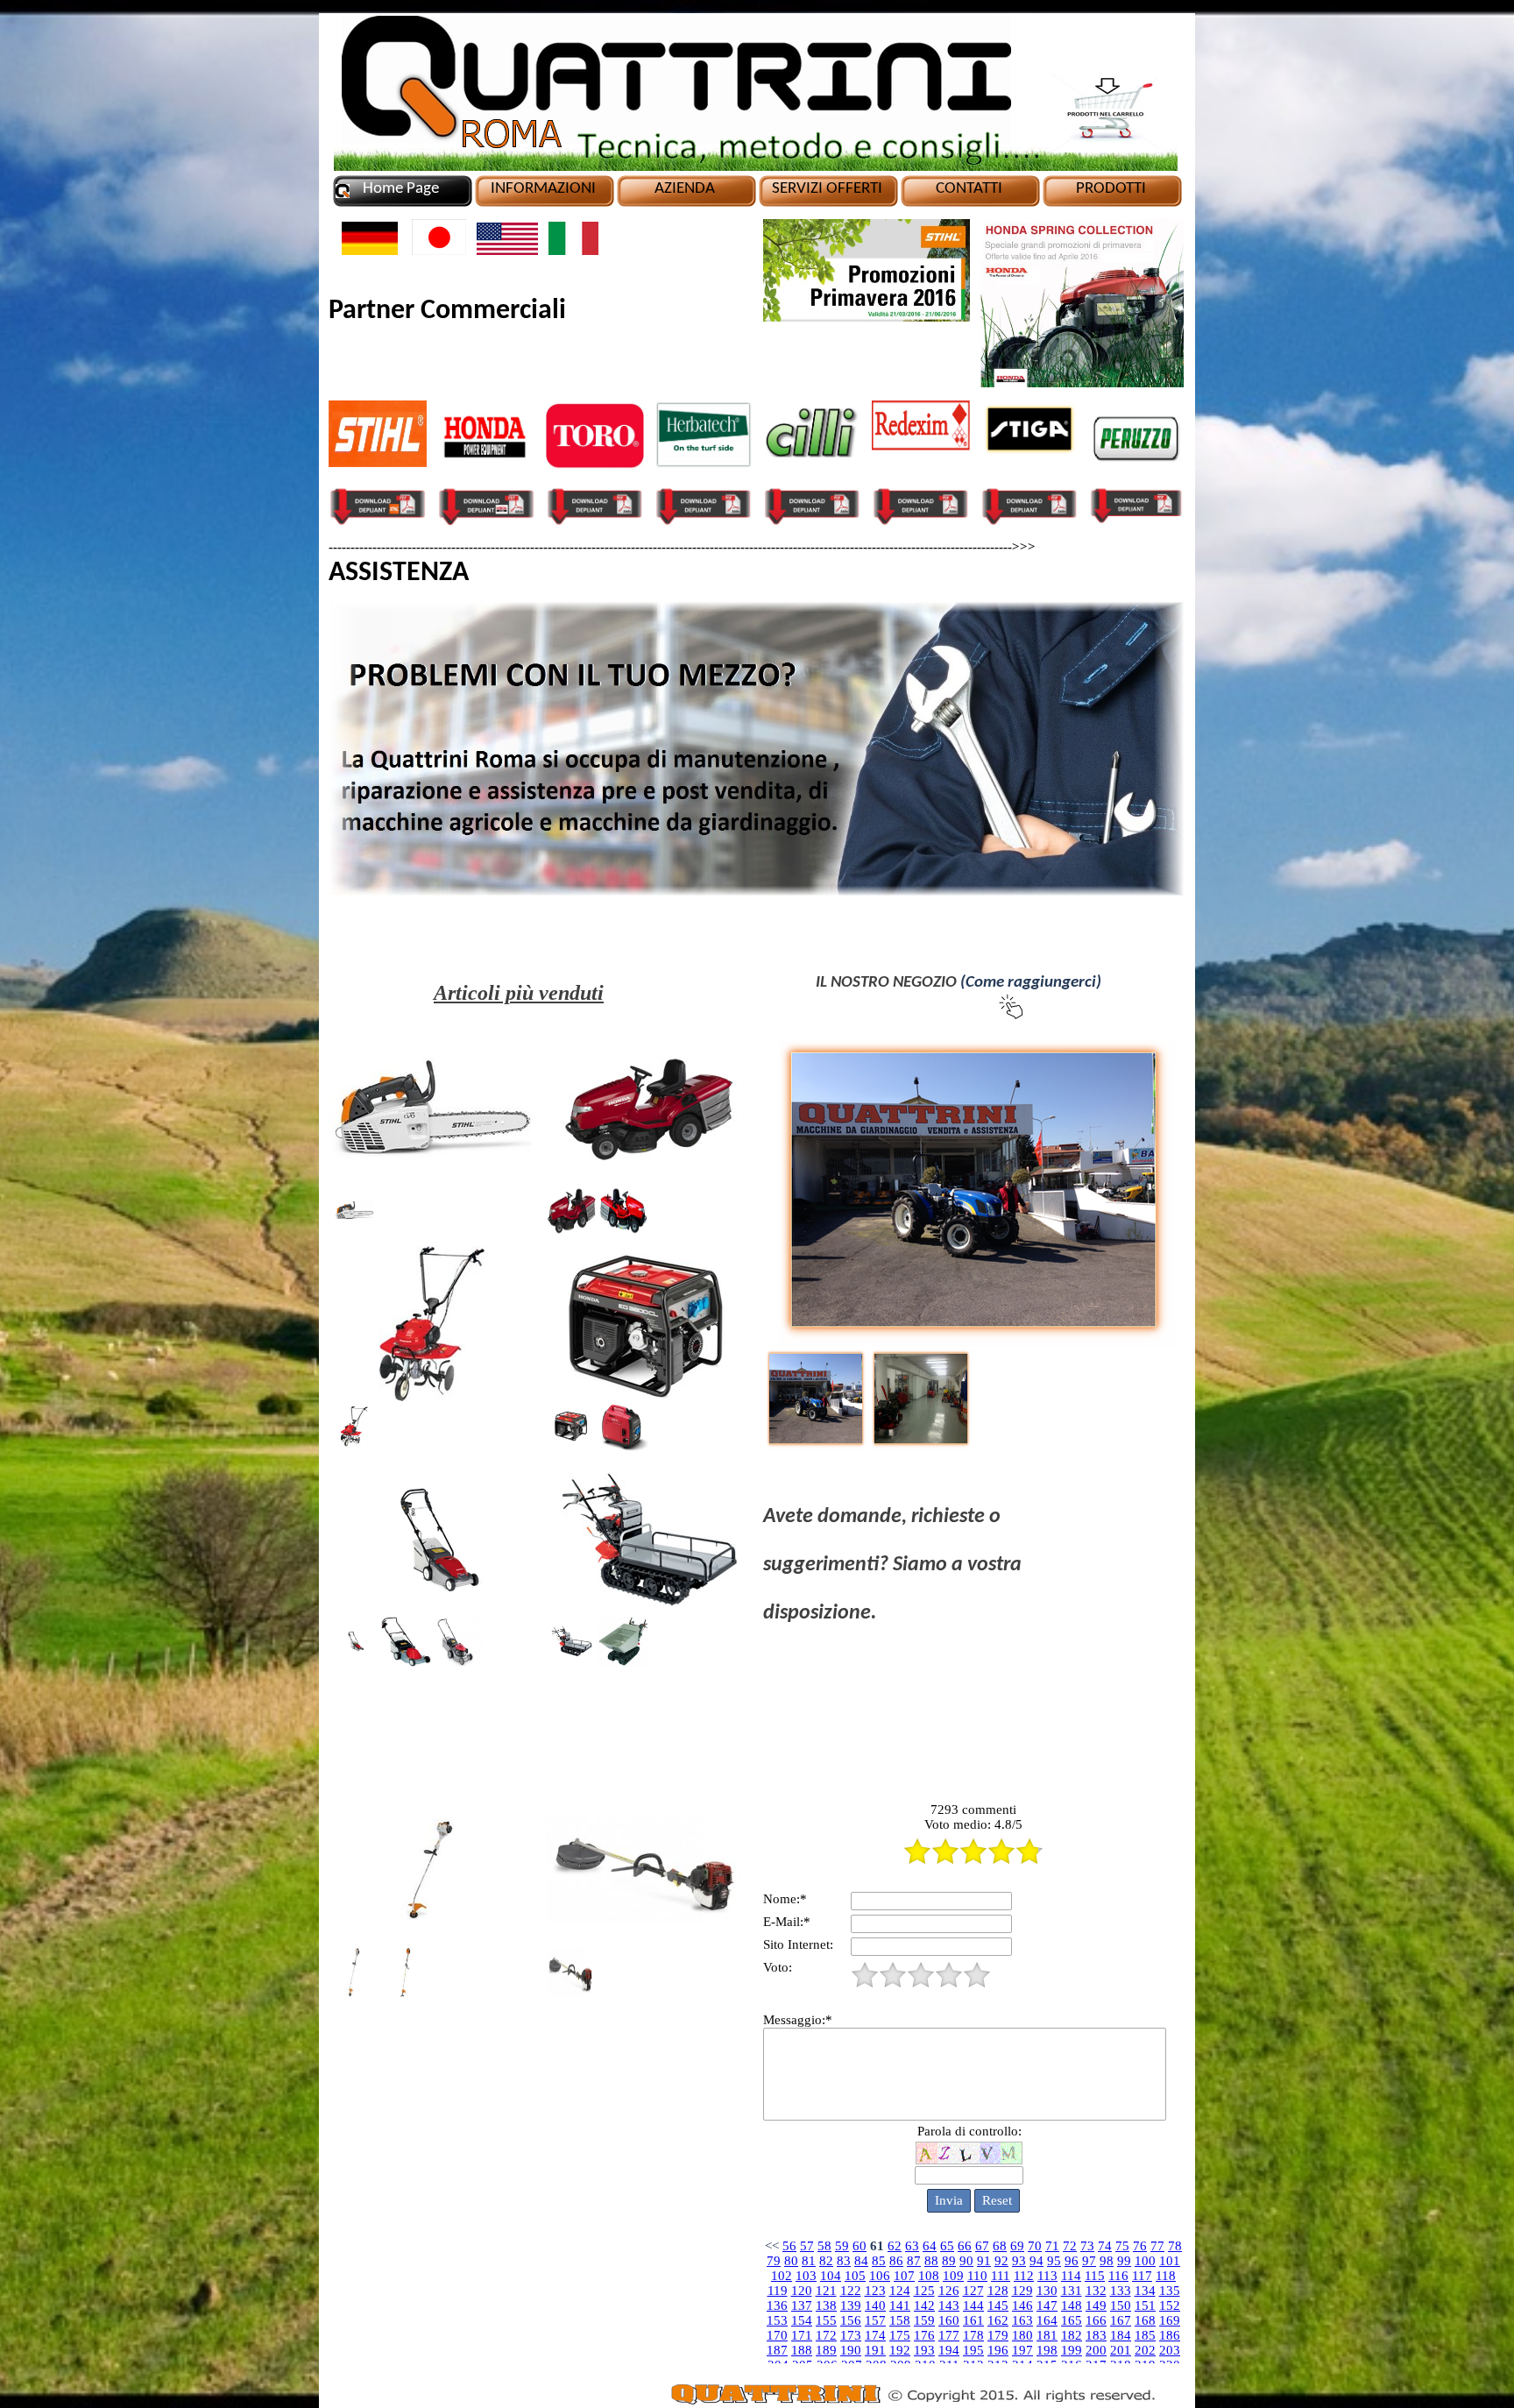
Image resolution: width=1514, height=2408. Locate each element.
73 (1087, 2246)
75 (1122, 2246)
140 (875, 2305)
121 (826, 2291)
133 (1121, 2291)
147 (1047, 2305)
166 (1096, 2320)
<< (772, 2246)
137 (802, 2305)
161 (973, 2320)
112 (1024, 2276)
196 (998, 2350)
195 (973, 2350)
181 (1047, 2335)
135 (1170, 2291)
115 (1095, 2276)
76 (1140, 2246)
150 (1121, 2305)
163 (1022, 2320)
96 (1072, 2261)
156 (851, 2320)
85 (879, 2261)
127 (973, 2291)
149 (1096, 2305)
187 (777, 2350)
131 (1072, 2291)
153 (777, 2320)
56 (789, 2246)
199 (1072, 2350)
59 (842, 2246)
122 (851, 2291)
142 (924, 2305)
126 (949, 2291)
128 (998, 2291)
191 (875, 2350)
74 (1105, 2246)
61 (877, 2246)
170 (777, 2335)
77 (1157, 2246)
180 (1022, 2335)
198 (1047, 2350)
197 (1022, 2350)
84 (861, 2261)
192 (900, 2350)
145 (998, 2305)
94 (1036, 2261)
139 (851, 2305)
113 (1047, 2276)
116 (1118, 2276)
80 (791, 2261)
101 (1170, 2261)
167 (1121, 2320)
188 (802, 2350)
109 (953, 2276)
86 (896, 2261)
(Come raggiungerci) (1031, 983)
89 (949, 2261)
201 (1121, 2350)
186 (1170, 2335)
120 (802, 2291)
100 (1145, 2261)
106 (880, 2276)
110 (977, 2276)
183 (1096, 2335)
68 (1000, 2246)
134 (1145, 2291)
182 (1072, 2335)
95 (1054, 2261)
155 (826, 2320)
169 (1170, 2320)
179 (998, 2335)
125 (924, 2291)
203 (1170, 2350)
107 (904, 2276)
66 (965, 2246)
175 (900, 2335)
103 (806, 2276)
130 (1047, 2291)
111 (1001, 2276)
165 (1072, 2320)
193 (924, 2350)
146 (1022, 2305)
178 (973, 2335)
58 (824, 2246)
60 (860, 2246)
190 (851, 2350)
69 (1017, 2246)
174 (875, 2335)
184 (1121, 2335)
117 (1142, 2276)
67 (982, 2246)
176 (924, 2335)
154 (802, 2320)
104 (831, 2276)
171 (802, 2335)
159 (924, 2320)
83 (844, 2261)
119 (778, 2291)
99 (1124, 2261)
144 (973, 2305)
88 (931, 2261)
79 (774, 2261)
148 (1072, 2305)
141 (900, 2305)
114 (1071, 2276)
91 (984, 2261)
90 (966, 2261)
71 (1052, 2246)
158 (900, 2320)
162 (998, 2320)
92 (1001, 2261)
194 (949, 2350)
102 (782, 2276)
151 (1145, 2305)
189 (826, 2350)
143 (949, 2305)
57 (807, 2246)
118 (1166, 2276)
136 (777, 2305)
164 (1047, 2320)
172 (826, 2335)
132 (1096, 2291)
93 (1019, 2261)
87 (914, 2261)
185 (1145, 2335)
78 (1175, 2246)
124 (900, 2291)
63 (912, 2246)
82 (826, 2261)
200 (1096, 2350)
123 (875, 2291)
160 (949, 2320)
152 (1170, 2305)
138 (826, 2305)
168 (1145, 2320)
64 (930, 2246)
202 (1145, 2350)
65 (947, 2246)
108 (929, 2276)
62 (895, 2246)
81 (809, 2261)
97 (1089, 2261)
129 (1022, 2291)
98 (1107, 2261)
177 (949, 2335)
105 (855, 2276)
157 (875, 2320)
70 (1035, 2246)
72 (1070, 2246)
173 (851, 2335)
